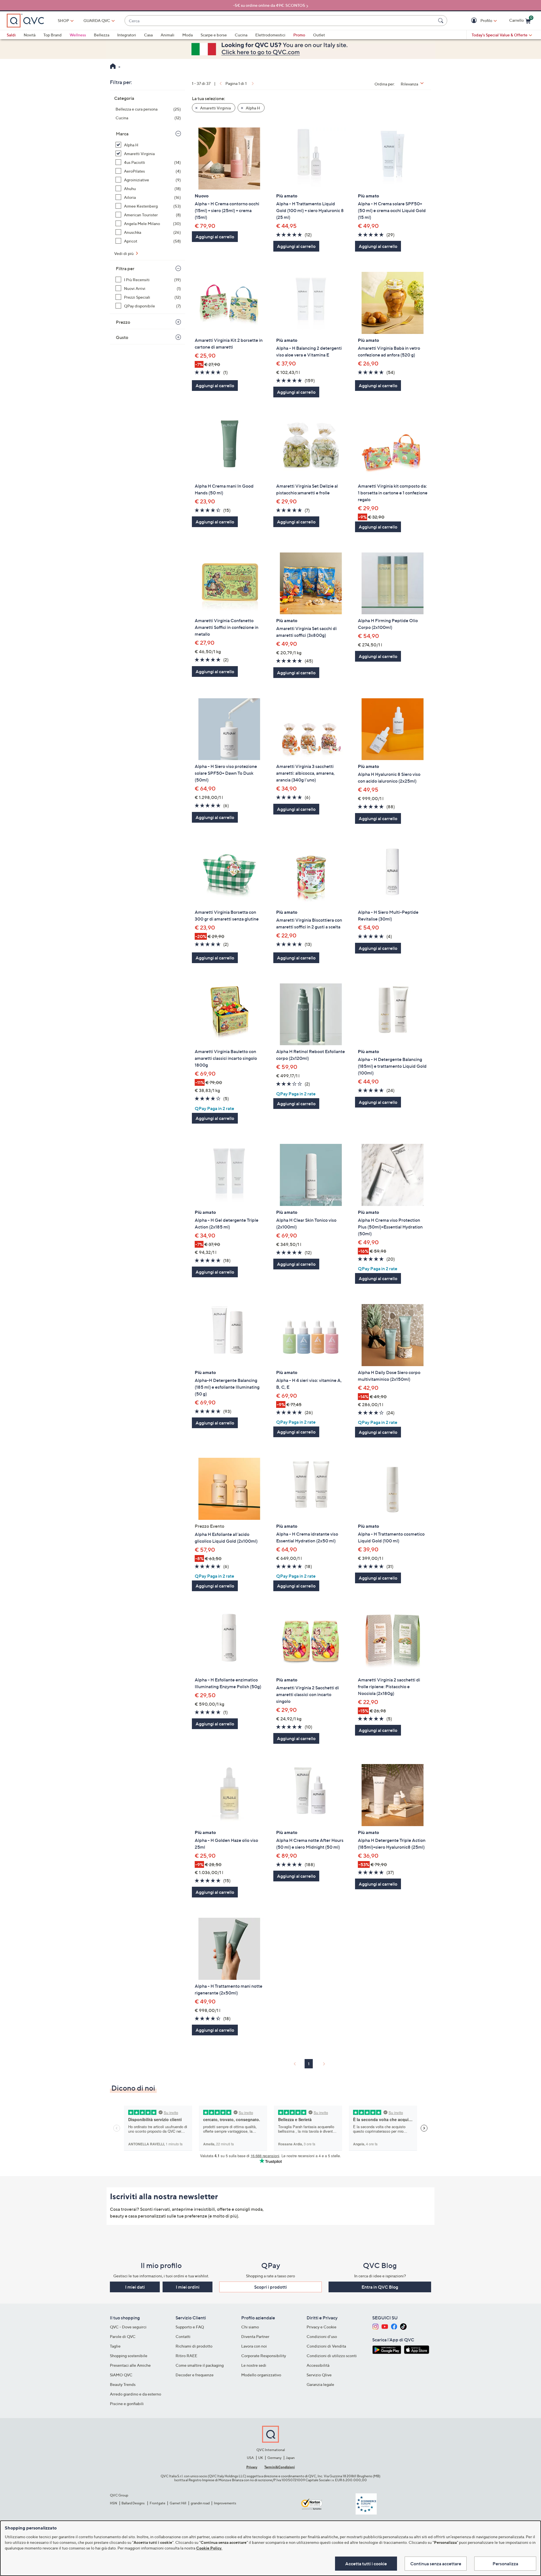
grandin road (200, 2503)
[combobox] (280, 21)
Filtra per (125, 268)
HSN (114, 2503)
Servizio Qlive (319, 2375)
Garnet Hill (178, 2503)
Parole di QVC (123, 2336)
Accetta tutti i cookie (366, 2564)
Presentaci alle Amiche (130, 2365)
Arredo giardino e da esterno (136, 2394)
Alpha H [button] (252, 108)
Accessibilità (318, 2365)
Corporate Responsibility (264, 2356)
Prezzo (123, 322)
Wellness (78, 35)
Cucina (241, 35)
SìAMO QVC (121, 2375)
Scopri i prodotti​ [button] (270, 2287)
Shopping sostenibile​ (129, 2356)
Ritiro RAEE (186, 2356)
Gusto (122, 337)
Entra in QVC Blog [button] (380, 2287)
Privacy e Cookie (322, 2327)
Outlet (319, 35)
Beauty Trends (123, 2384)
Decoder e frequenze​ (195, 2375)
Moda (188, 35)
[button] (475, 21)
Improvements (225, 2503)
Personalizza (505, 2564)
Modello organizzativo (261, 2375)
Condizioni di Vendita (326, 2346)
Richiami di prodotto (194, 2346)
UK (260, 2458)
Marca (122, 134)
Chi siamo (250, 2327)
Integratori (127, 35)
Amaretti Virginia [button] (215, 108)
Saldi (11, 35)
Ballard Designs (133, 2503)
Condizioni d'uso (322, 2336)
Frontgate (158, 2503)
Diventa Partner (255, 2336)
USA (250, 2458)
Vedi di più (124, 253)
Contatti (183, 2336)
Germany (274, 2458)
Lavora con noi (254, 2346)
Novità (30, 35)
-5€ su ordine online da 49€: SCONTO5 (269, 5)
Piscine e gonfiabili (127, 2404)
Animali (168, 35)
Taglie (115, 2346)
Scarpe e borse (214, 35)
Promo (299, 35)
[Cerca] (442, 21)
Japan (290, 2458)
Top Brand (53, 35)
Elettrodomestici (270, 35)
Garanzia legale (320, 2384)
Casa (148, 35)
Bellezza (102, 35)
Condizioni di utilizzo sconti (332, 2356)
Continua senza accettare (436, 2564)
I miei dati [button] (135, 2287)
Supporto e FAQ (190, 2327)
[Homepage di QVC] (113, 67)
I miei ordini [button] (188, 2287)
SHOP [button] (63, 20)
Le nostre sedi (254, 2365)
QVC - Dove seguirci (128, 2327)
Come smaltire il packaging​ (200, 2365)
